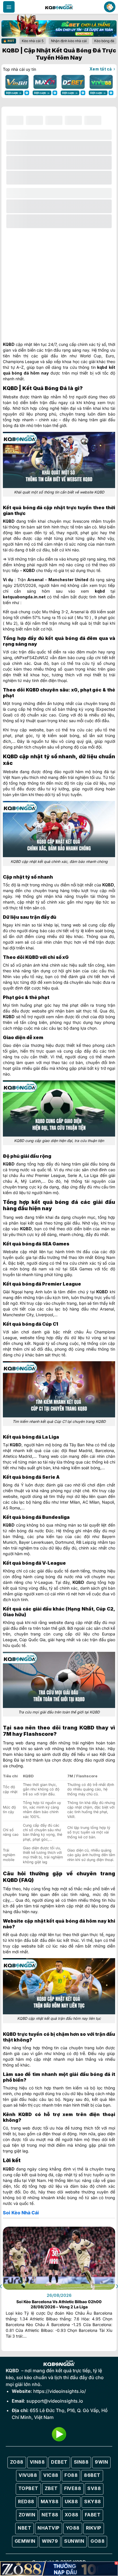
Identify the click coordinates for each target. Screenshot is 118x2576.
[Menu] (9, 7)
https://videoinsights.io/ (60, 2391)
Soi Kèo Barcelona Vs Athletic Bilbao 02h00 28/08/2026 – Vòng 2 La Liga (59, 2304)
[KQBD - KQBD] (59, 7)
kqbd (102, 367)
